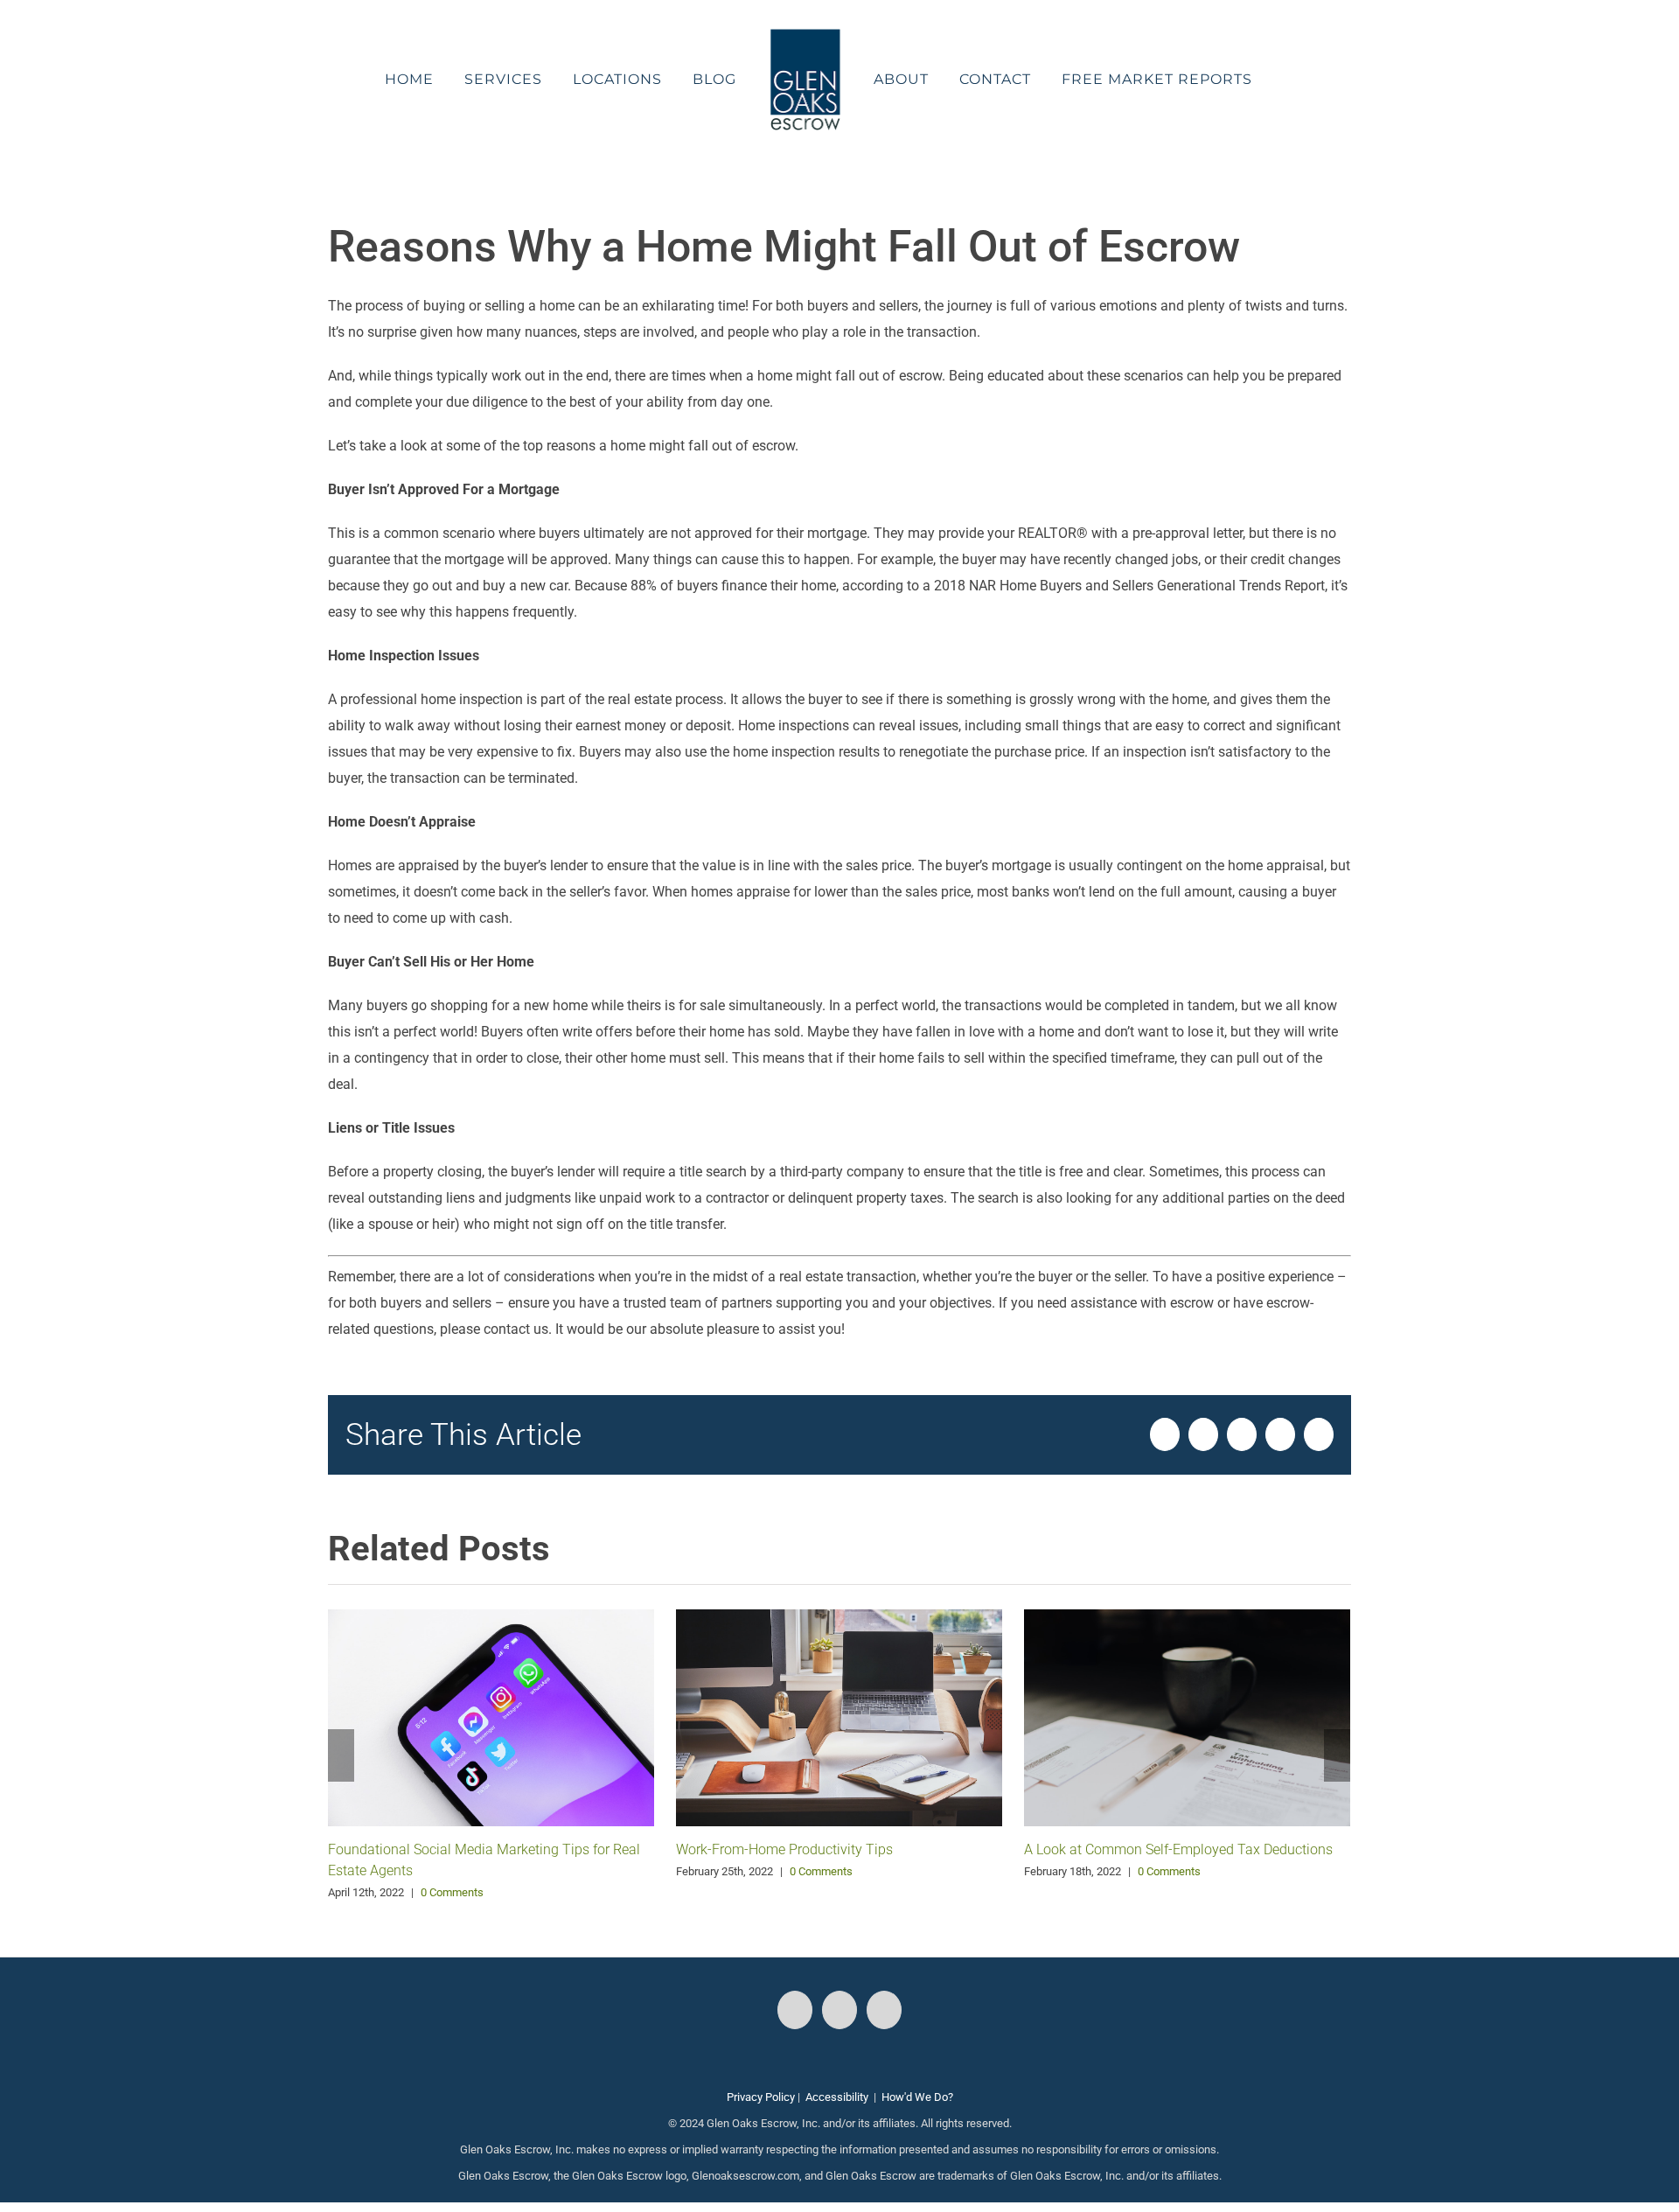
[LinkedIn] (884, 2010)
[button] (1243, 80)
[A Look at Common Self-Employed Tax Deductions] (1187, 1717)
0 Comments (452, 1892)
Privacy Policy (761, 2097)
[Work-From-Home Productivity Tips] (839, 1717)
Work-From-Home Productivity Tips (784, 1849)
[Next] (1337, 1755)
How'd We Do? (917, 2097)
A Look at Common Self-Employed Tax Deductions (1178, 1849)
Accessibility (837, 2097)
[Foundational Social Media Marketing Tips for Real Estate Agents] (491, 1717)
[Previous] (341, 1755)
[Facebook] (795, 2010)
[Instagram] (839, 2010)
